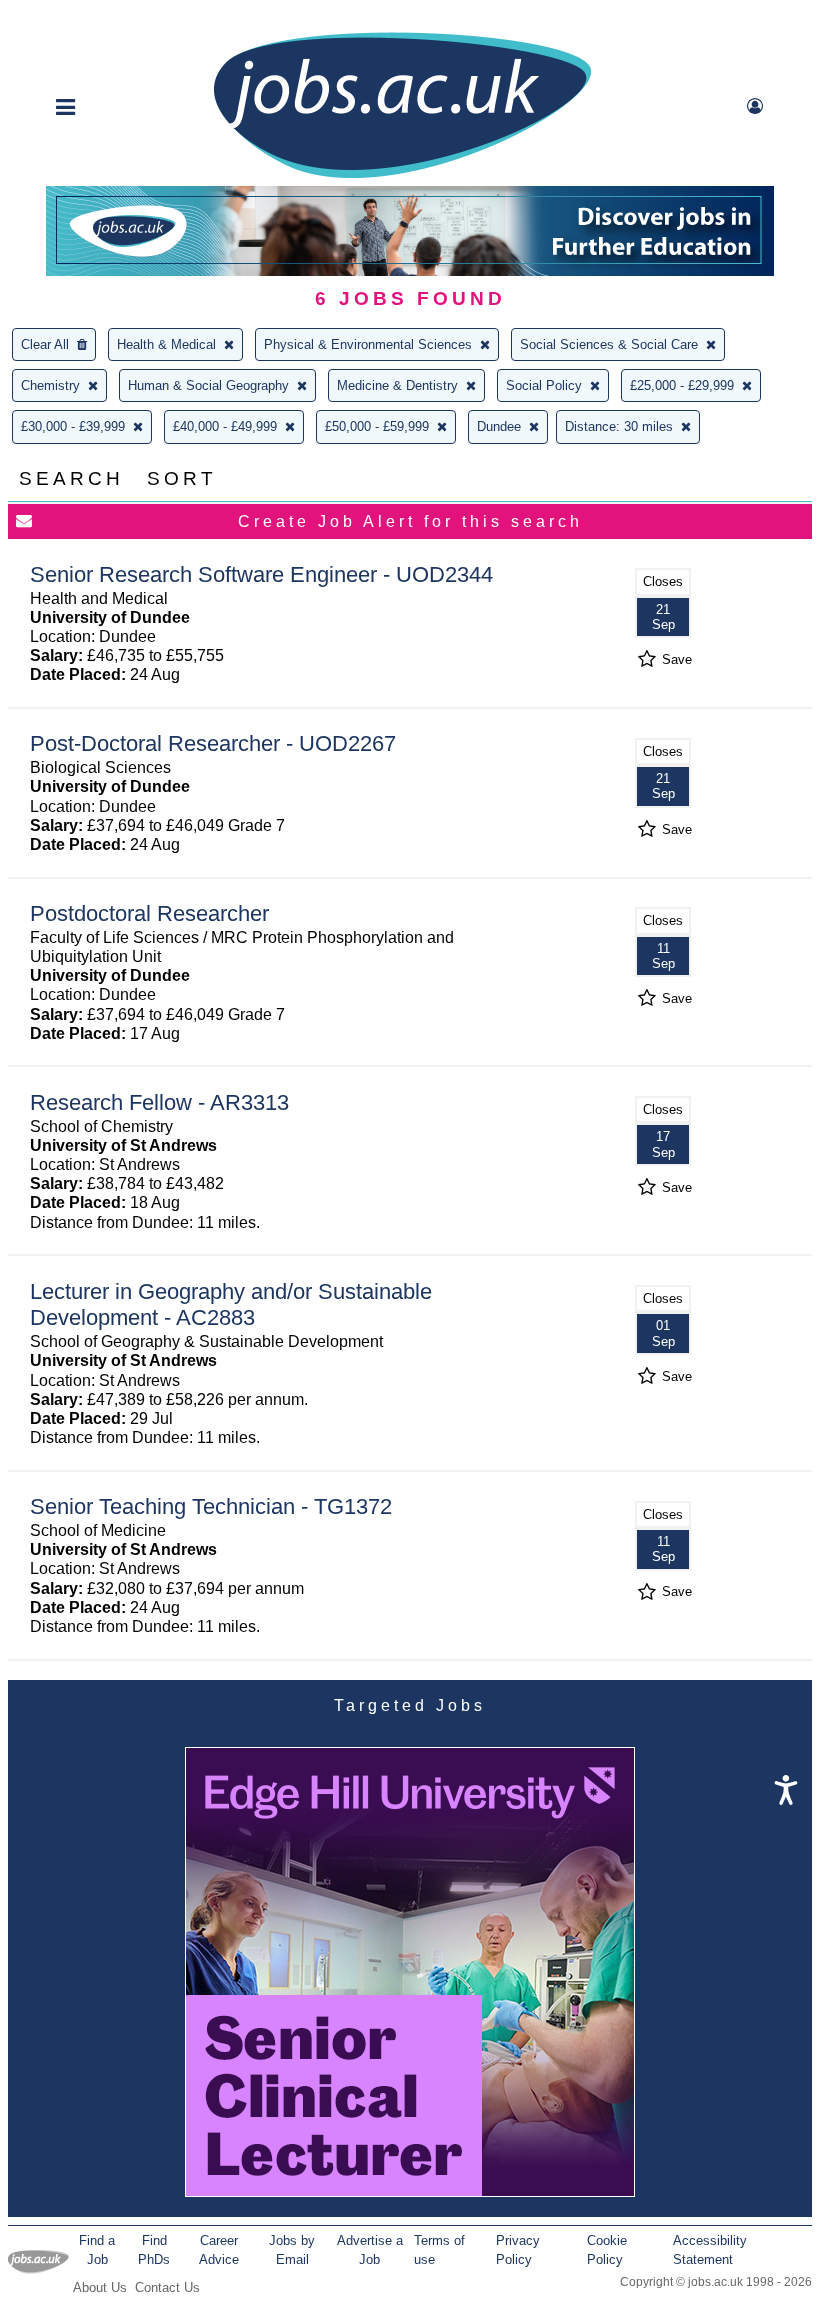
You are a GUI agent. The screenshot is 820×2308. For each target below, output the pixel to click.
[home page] (402, 176)
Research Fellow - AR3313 (159, 1102)
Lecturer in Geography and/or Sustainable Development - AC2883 (231, 1305)
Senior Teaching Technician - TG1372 (211, 1506)
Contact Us (167, 2287)
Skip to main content (80, 17)
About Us (100, 2287)
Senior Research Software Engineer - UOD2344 (261, 574)
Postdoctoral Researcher (149, 913)
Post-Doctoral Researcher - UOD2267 (213, 743)
